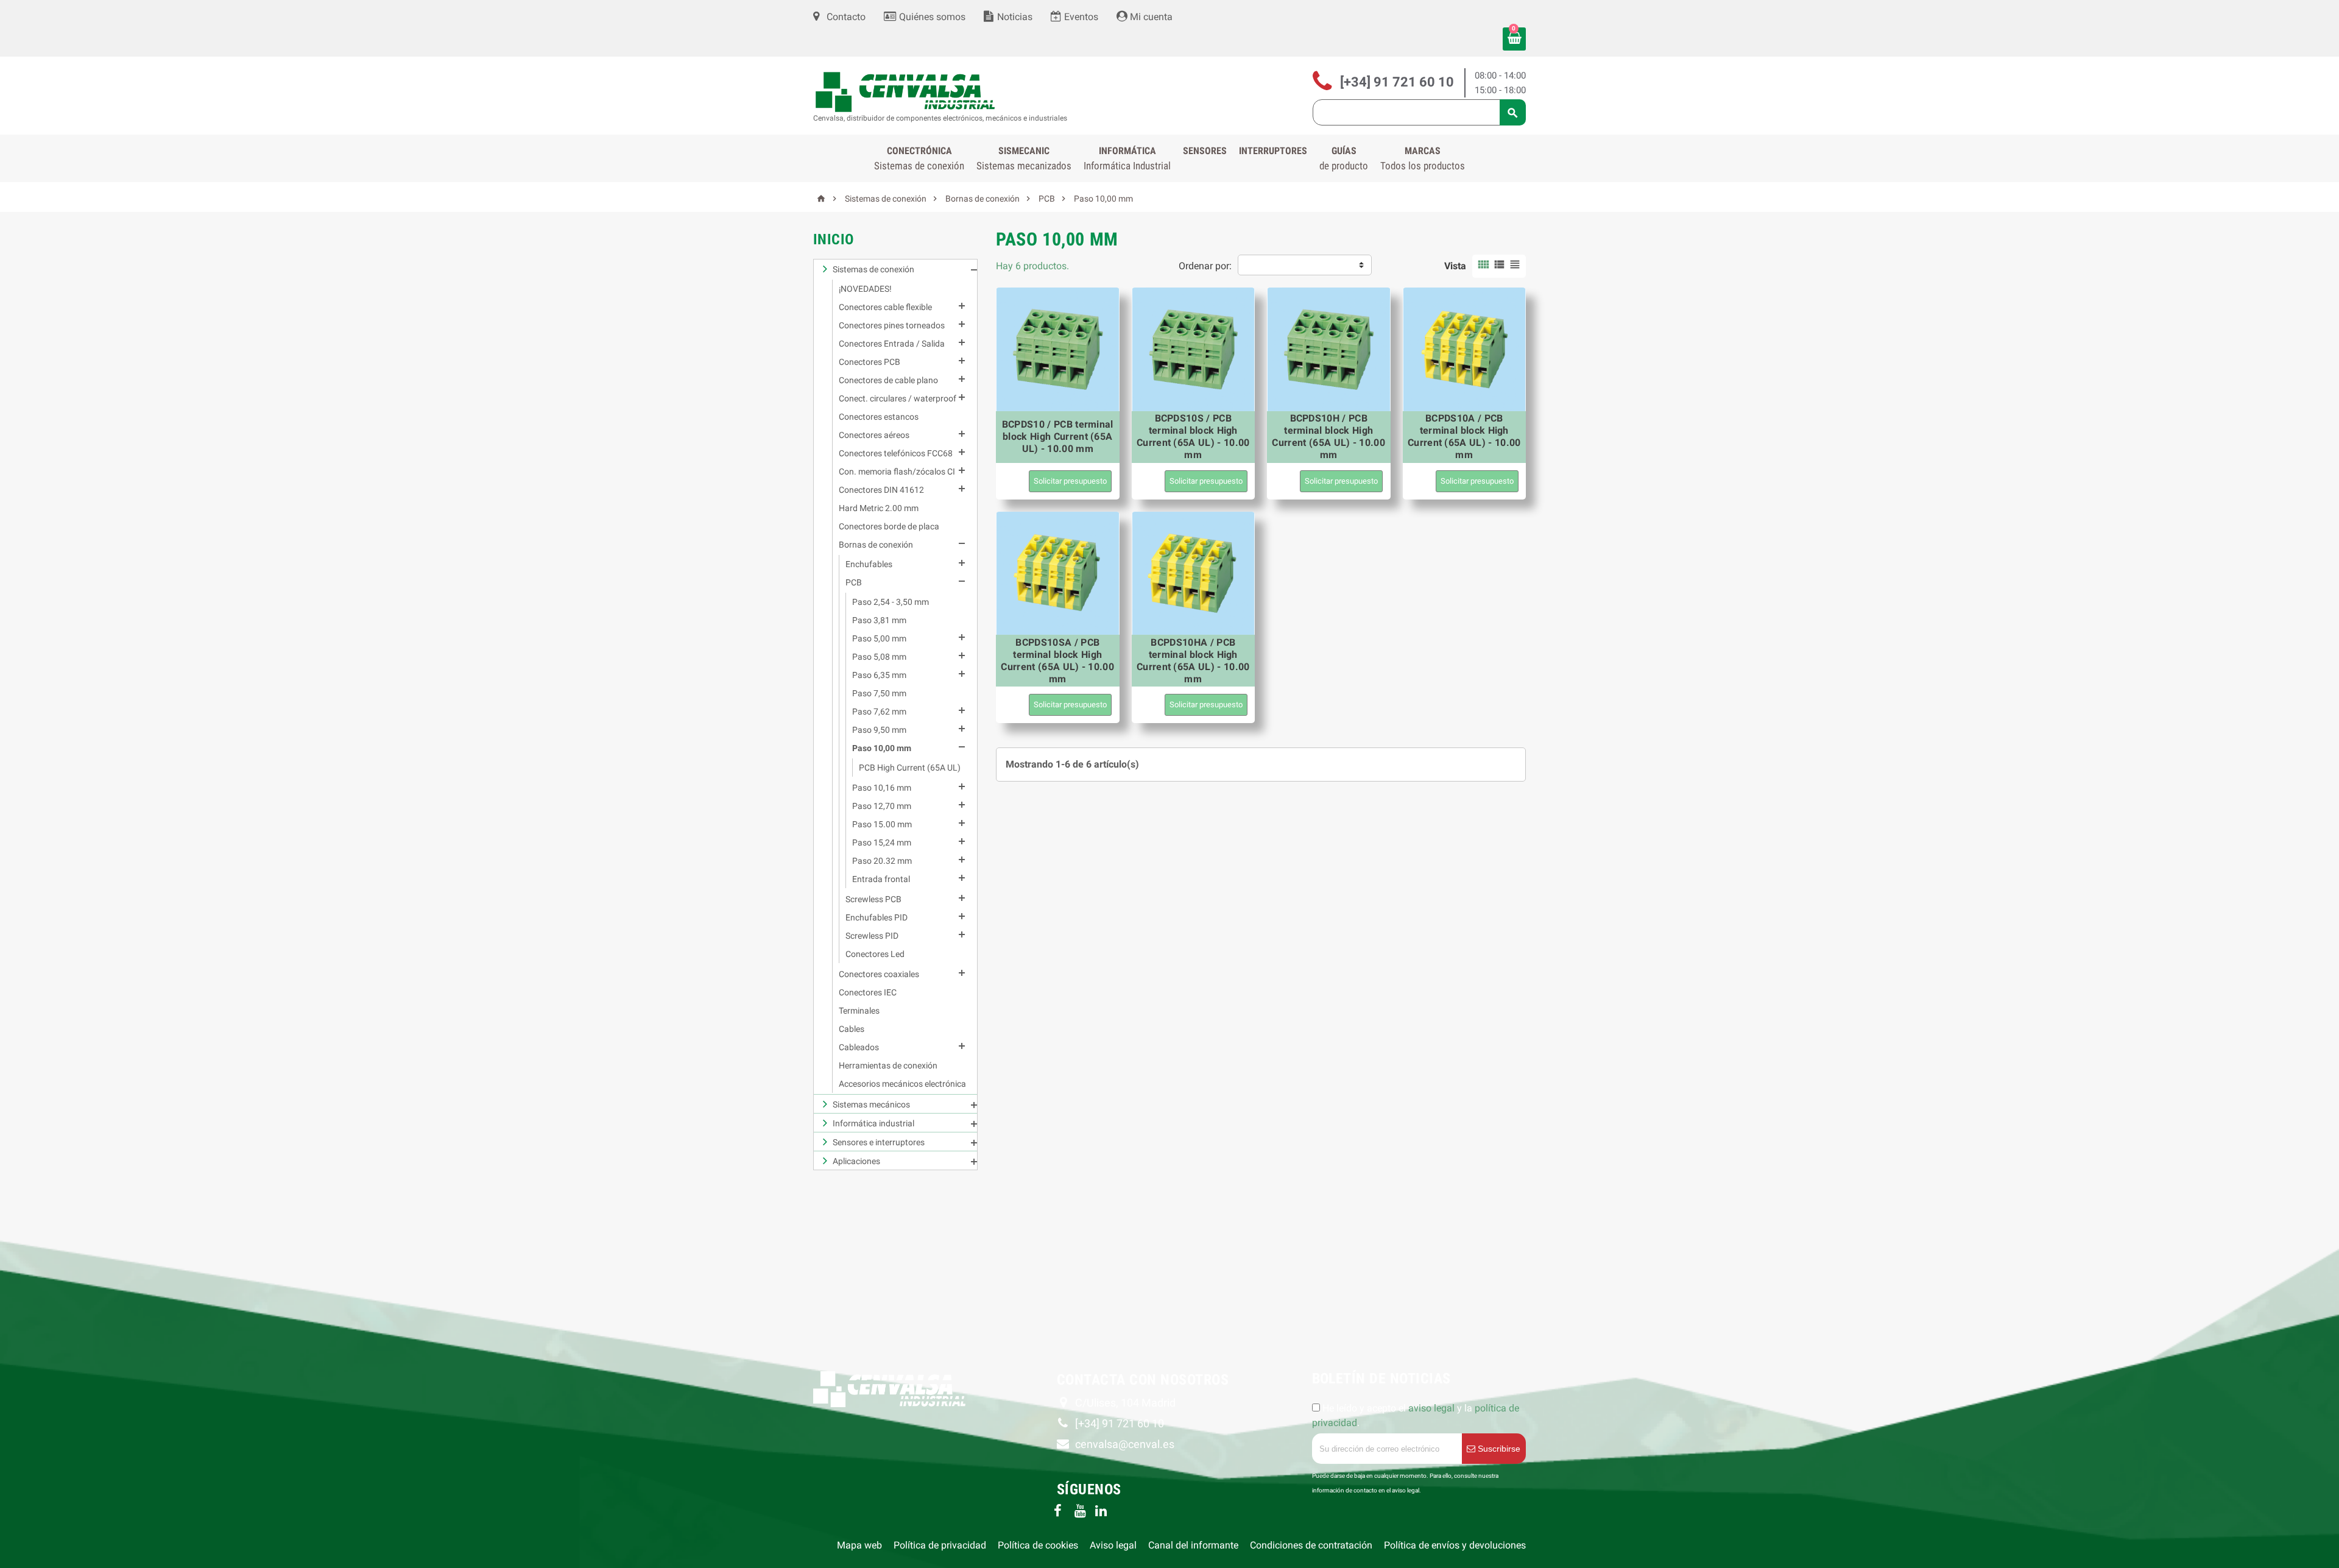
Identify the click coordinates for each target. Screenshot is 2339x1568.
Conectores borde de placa (889, 526)
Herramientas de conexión (888, 1065)
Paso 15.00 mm (882, 824)
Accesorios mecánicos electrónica (902, 1084)
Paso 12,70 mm (882, 806)
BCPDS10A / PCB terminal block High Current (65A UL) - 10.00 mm (1464, 436)
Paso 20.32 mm (882, 861)
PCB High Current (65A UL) (910, 768)
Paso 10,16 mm (882, 788)
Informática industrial (873, 1123)
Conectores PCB (870, 362)
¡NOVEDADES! (865, 289)
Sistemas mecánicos (871, 1104)
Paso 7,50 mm (879, 693)
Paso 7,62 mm (879, 712)
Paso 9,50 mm (879, 730)
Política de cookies (1038, 1545)
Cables (852, 1029)
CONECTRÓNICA (919, 158)
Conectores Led (875, 954)
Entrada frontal (881, 879)
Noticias (1014, 17)
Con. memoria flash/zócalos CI (897, 471)
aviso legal (1431, 1408)
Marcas (1423, 158)
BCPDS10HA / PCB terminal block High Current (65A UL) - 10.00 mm (1193, 661)
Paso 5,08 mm (879, 657)
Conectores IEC (868, 992)
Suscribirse (1498, 1449)
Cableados (859, 1047)
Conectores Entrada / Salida (892, 344)
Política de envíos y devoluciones (1455, 1545)
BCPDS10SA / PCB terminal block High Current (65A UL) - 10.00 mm (1057, 661)
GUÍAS (1344, 158)
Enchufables (869, 564)
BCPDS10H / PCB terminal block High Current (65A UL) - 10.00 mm (1328, 436)
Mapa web (859, 1545)
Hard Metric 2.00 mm (879, 508)
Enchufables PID (877, 917)
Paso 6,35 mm (879, 675)
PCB (854, 582)
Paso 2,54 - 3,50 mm (891, 602)
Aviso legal (1113, 1545)
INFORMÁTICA (1127, 158)
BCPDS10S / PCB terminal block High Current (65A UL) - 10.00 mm (1193, 436)
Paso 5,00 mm (879, 638)
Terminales (859, 1011)
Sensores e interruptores (879, 1142)
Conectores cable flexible (885, 307)
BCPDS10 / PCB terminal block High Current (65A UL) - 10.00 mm (1058, 436)
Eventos (1080, 17)
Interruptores (1273, 151)
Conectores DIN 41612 (881, 490)
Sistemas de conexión (873, 269)
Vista (1455, 266)
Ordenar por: (1205, 266)
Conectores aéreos (874, 435)
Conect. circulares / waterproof (898, 398)
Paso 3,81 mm (879, 620)
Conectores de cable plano (888, 380)
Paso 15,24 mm (882, 842)
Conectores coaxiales (879, 974)
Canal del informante (1193, 1545)
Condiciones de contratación (1311, 1545)
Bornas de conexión (876, 545)
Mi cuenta (1150, 17)
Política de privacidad (940, 1545)
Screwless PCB (873, 899)
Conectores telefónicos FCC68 (896, 453)
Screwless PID (872, 936)
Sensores (1205, 151)
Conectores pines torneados (892, 325)
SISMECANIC (1024, 158)
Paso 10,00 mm (882, 748)
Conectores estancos (879, 417)
